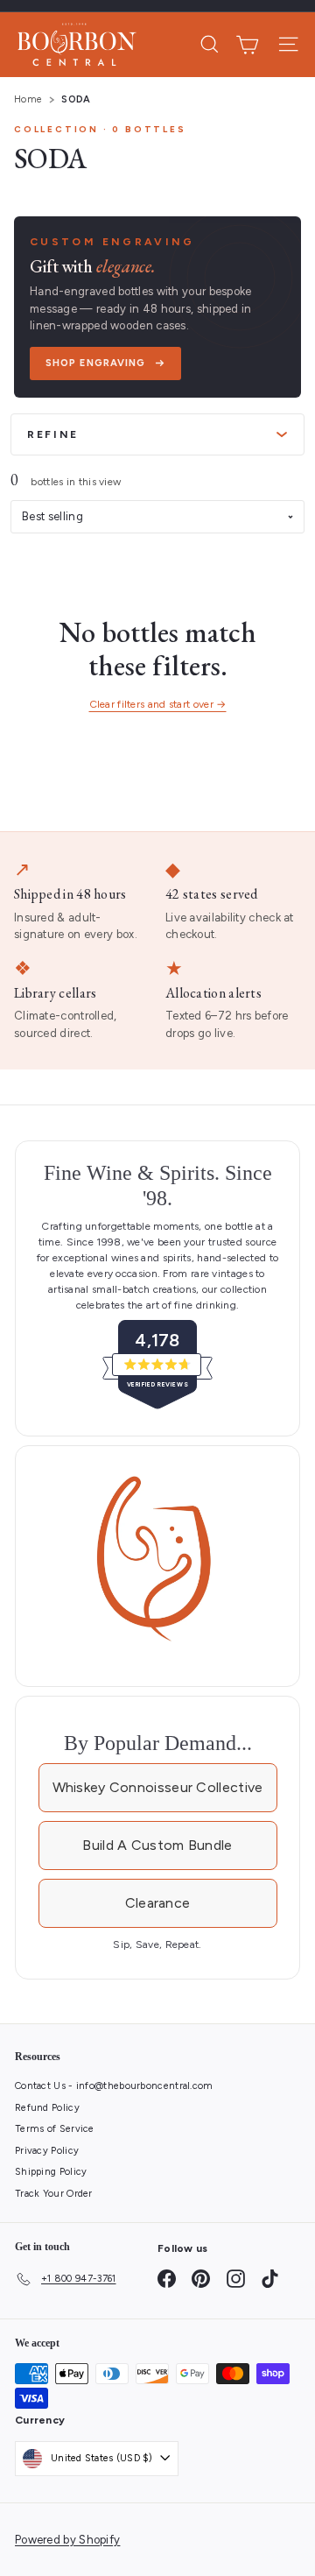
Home (28, 99)
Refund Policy (47, 2108)
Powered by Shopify (67, 2540)
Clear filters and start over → (158, 704)
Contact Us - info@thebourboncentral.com (114, 2086)
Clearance (158, 1903)
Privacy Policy (47, 2151)
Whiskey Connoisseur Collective (158, 1787)
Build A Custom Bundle (157, 1845)
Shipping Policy (51, 2172)
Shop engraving (95, 363)
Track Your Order (54, 2194)
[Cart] (247, 45)
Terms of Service (55, 2129)
